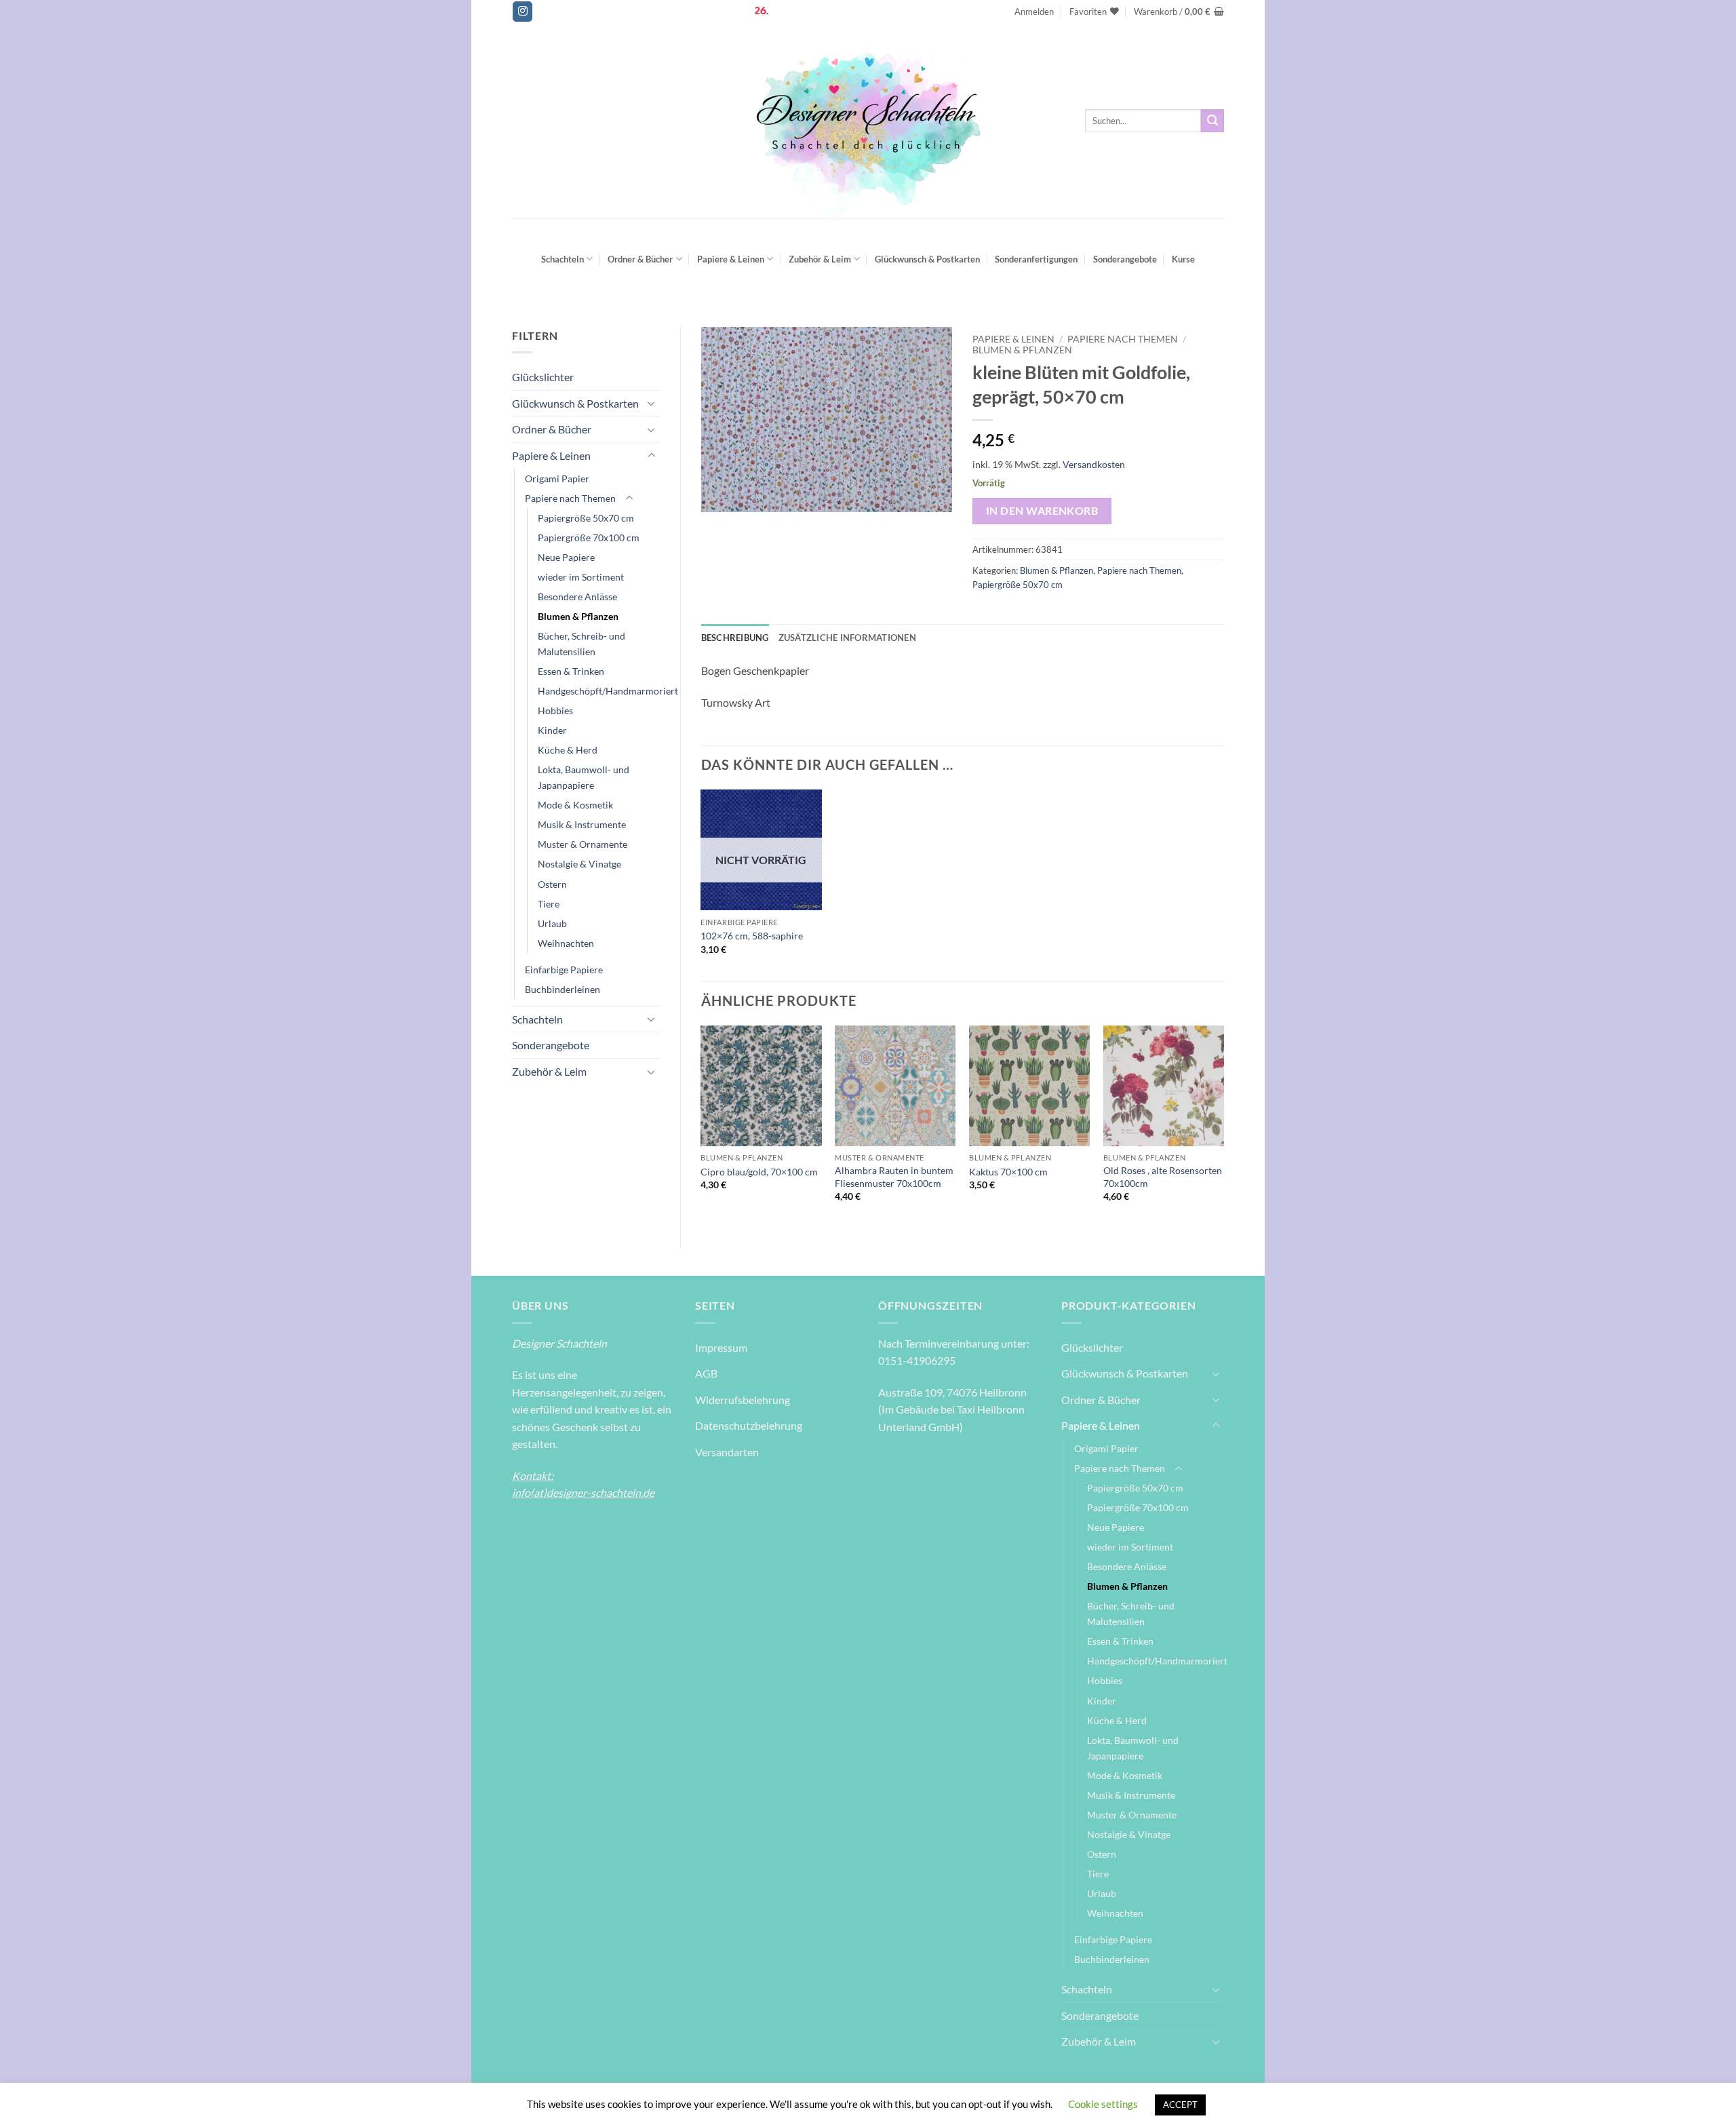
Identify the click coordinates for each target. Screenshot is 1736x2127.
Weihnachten (566, 943)
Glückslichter (543, 377)
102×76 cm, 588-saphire (752, 936)
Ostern (552, 884)
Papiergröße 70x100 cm (589, 538)
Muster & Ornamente (583, 844)
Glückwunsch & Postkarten (927, 259)
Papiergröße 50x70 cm (586, 518)
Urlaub (552, 923)
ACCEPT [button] (1180, 2105)
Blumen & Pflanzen (578, 616)
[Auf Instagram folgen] (522, 12)
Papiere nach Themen (570, 498)
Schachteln (563, 259)
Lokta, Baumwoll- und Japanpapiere (584, 777)
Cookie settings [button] (1103, 2104)
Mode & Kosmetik (575, 805)
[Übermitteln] (1212, 121)
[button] (1034, 12)
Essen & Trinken (571, 671)
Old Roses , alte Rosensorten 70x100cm (1163, 1177)
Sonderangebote (1125, 259)
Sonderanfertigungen (1036, 259)
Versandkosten (1094, 464)
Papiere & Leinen (731, 259)
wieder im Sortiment (581, 577)
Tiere (549, 904)
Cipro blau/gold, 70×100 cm (759, 1172)
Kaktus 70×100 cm (1008, 1172)
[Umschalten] (652, 403)
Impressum (721, 1347)
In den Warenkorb (1042, 511)
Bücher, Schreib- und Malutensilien (581, 644)
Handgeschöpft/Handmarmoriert (608, 691)
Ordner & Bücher (640, 259)
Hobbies (555, 710)
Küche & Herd (568, 750)
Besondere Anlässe (577, 597)
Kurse (1183, 259)
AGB (706, 1373)
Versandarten (727, 1452)
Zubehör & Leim (820, 259)
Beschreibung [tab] (735, 638)
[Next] (1223, 1126)
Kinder (552, 730)
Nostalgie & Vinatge (579, 864)
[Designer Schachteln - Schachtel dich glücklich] (868, 121)
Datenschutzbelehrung (749, 1425)
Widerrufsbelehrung (743, 1400)
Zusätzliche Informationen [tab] (847, 638)
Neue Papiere (566, 557)
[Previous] (702, 1126)
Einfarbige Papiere (564, 970)
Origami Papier (557, 479)
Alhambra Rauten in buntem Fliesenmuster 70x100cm (894, 1177)
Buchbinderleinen (563, 989)
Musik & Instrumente (582, 824)
